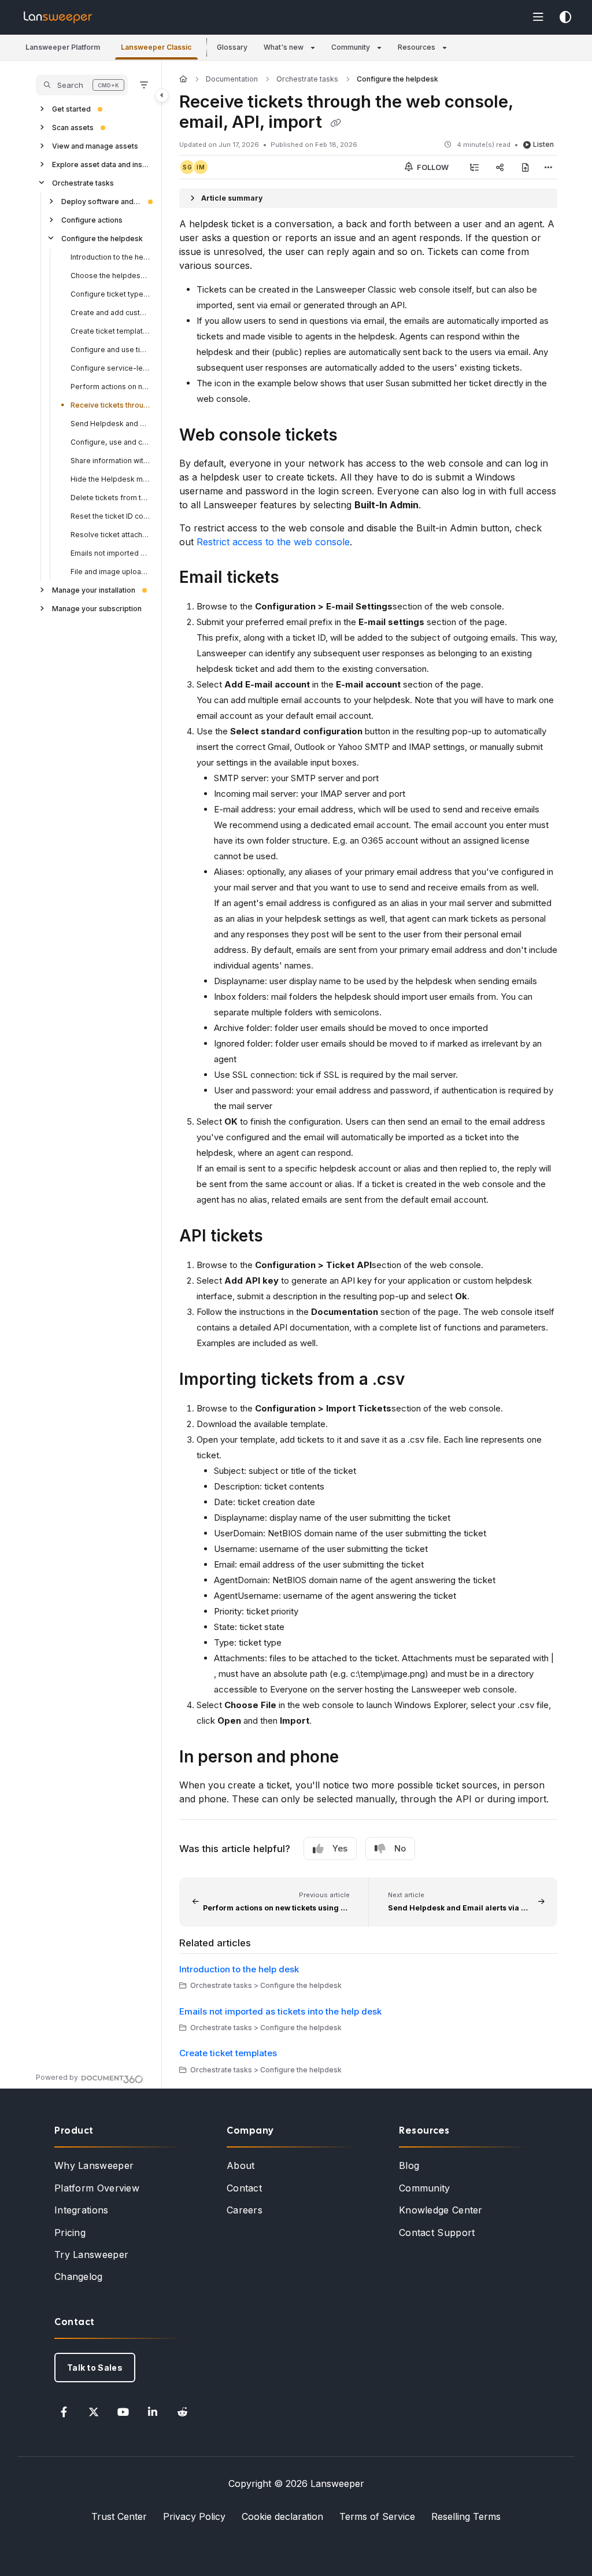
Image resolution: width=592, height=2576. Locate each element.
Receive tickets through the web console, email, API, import (110, 405)
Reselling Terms (466, 2516)
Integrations (82, 2210)
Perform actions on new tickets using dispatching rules (110, 387)
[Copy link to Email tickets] (297, 579)
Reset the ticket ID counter (110, 516)
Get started (71, 109)
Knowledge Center (441, 2210)
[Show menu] (538, 17)
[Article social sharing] (500, 167)
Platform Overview (97, 2188)
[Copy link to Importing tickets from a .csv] (423, 1381)
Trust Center (119, 2516)
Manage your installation (94, 590)
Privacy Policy (194, 2516)
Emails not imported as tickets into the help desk (110, 553)
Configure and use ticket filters (110, 350)
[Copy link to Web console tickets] (356, 437)
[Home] (58, 17)
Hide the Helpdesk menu (110, 479)
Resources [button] (417, 47)
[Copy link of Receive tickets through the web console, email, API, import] (335, 123)
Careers (245, 2210)
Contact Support (437, 2233)
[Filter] (144, 85)
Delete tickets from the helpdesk (110, 498)
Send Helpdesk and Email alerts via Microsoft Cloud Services (110, 424)
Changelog (79, 2276)
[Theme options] (565, 17)
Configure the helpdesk (102, 239)
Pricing (70, 2233)
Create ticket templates (110, 331)
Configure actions (92, 220)
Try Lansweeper (91, 2255)
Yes (340, 1848)
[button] (63, 48)
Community (425, 2188)
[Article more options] (548, 167)
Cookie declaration (282, 2516)
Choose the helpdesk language (110, 276)
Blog (409, 2165)
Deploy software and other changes (101, 202)
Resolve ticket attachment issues (110, 535)
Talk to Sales (95, 2368)
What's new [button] (284, 47)
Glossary (232, 47)
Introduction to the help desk (110, 257)
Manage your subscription (97, 609)
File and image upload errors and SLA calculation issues (110, 572)
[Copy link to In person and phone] (357, 1758)
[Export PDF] (526, 167)
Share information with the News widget (110, 461)
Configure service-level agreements (110, 368)
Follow (432, 167)
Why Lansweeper (94, 2165)
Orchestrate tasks (83, 183)
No (400, 1848)
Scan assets (73, 127)
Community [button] (351, 47)
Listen (543, 144)
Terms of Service (377, 2516)
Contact (244, 2188)
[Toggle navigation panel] (162, 95)
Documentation (232, 79)
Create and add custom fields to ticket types (110, 313)
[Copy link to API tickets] (281, 1237)
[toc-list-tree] (475, 167)
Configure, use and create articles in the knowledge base (110, 442)
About (241, 2165)
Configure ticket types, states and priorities (110, 294)
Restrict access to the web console (273, 542)
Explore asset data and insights (101, 165)
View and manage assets (95, 146)
